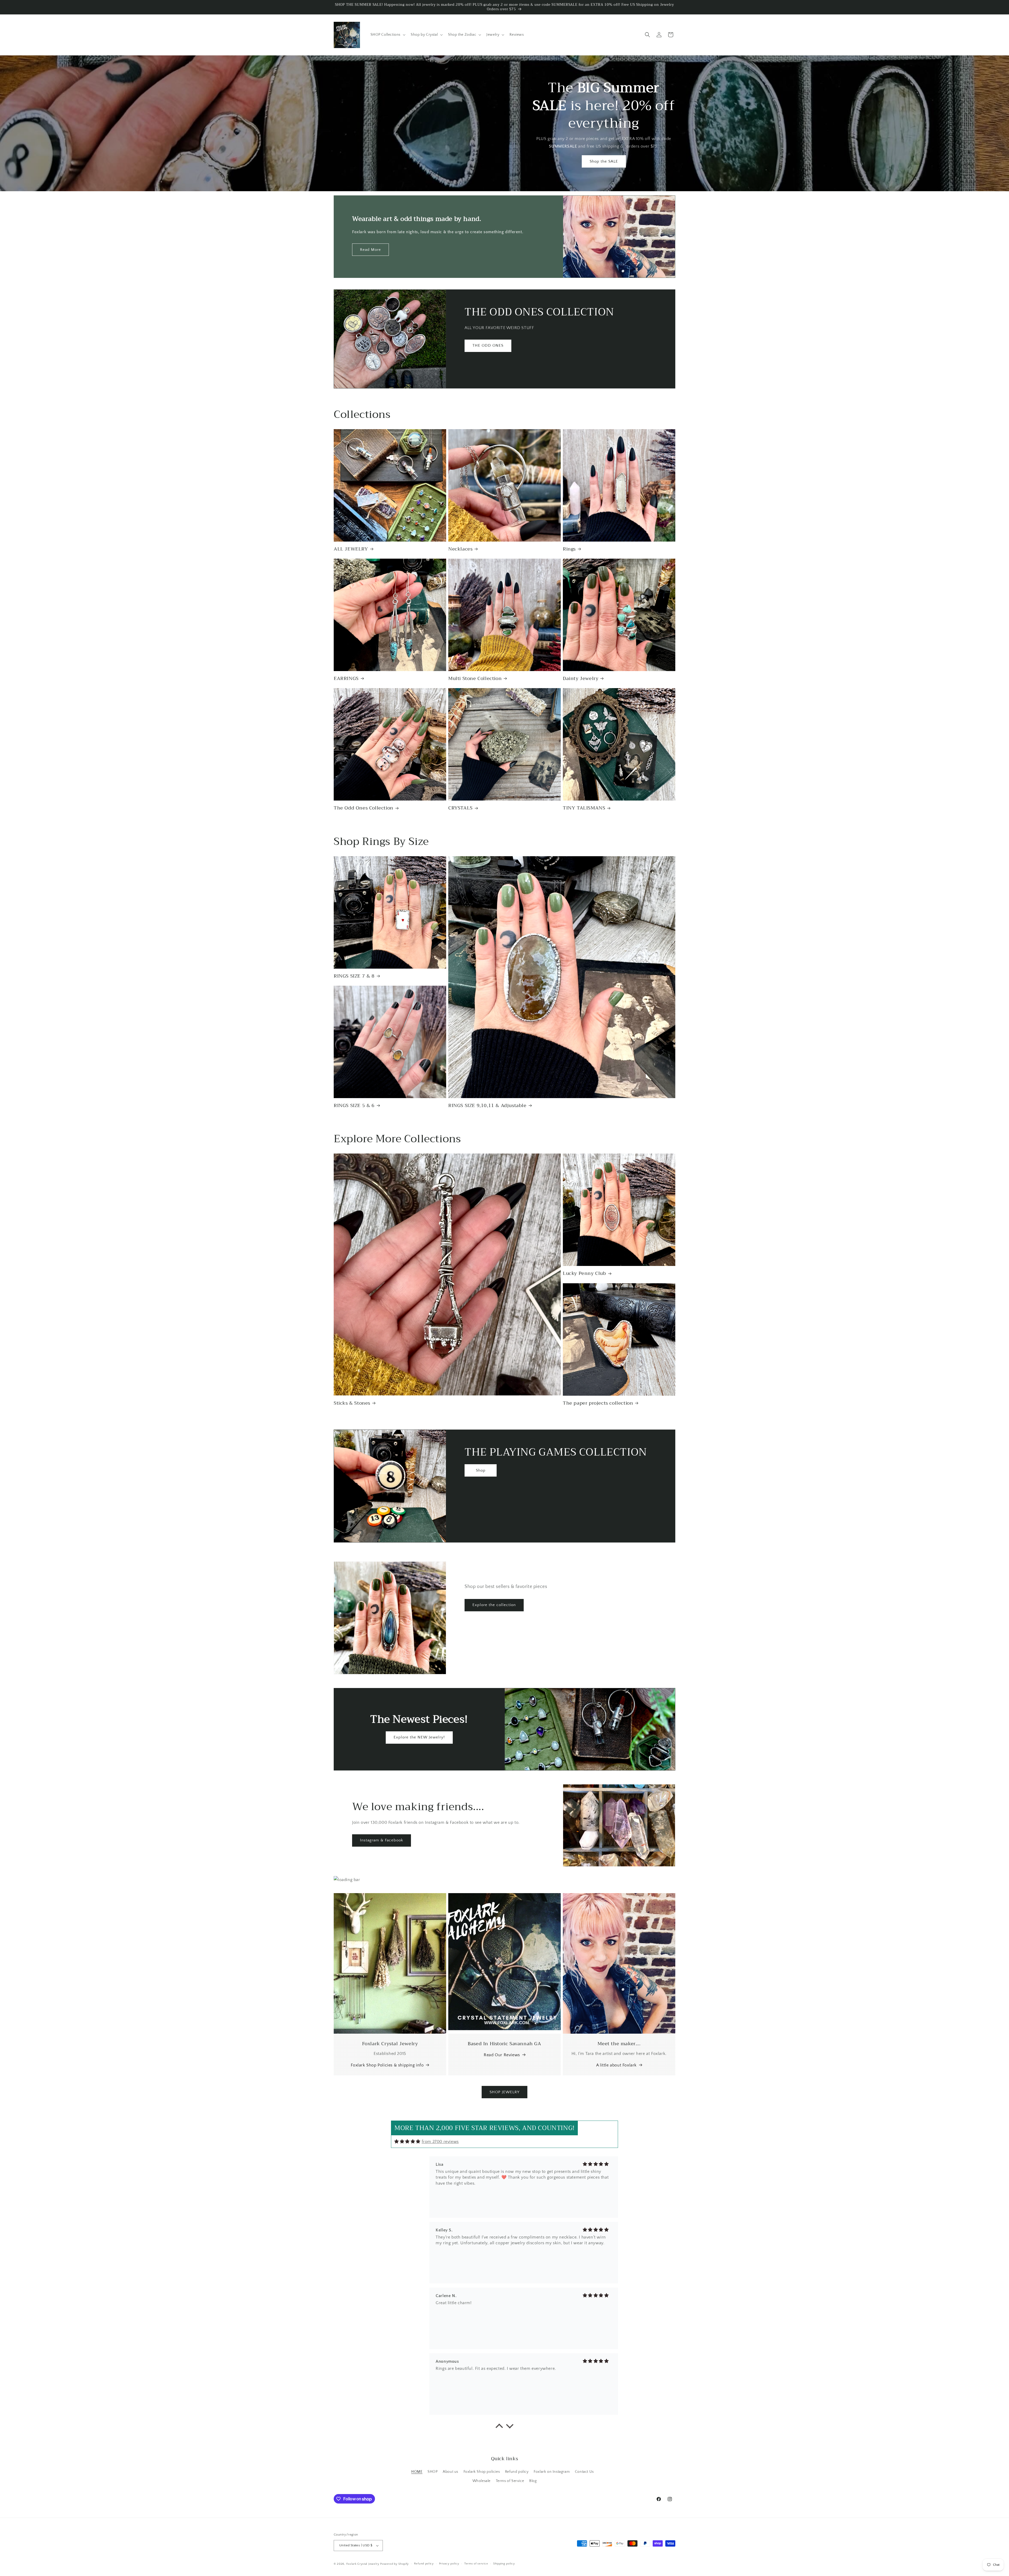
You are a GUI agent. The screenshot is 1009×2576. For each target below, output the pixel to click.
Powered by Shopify (395, 2564)
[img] (407, 2141)
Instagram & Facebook (382, 1840)
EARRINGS (346, 679)
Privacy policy (449, 2564)
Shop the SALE (604, 161)
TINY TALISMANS (584, 808)
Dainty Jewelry (581, 679)
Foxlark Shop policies (482, 2472)
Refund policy (517, 2472)
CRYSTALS (460, 808)
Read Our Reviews (502, 2055)
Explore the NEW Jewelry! (419, 1737)
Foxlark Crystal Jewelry (363, 2564)
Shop (480, 1470)
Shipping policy (504, 2564)
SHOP (433, 2472)
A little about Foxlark (616, 2065)
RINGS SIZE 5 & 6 (354, 1106)
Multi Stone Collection (475, 679)
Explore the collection (494, 1605)
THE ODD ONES (488, 346)
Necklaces (460, 549)
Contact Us (584, 2472)
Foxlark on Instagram (552, 2472)
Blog (533, 2481)
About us (451, 2472)
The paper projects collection (598, 1403)
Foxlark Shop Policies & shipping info (387, 2065)
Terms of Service (510, 2481)
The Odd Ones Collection (364, 808)
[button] (388, 35)
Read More (370, 250)
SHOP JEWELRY (504, 2092)
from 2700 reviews (440, 2142)
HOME (417, 2472)
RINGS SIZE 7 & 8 (354, 976)
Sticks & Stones (352, 1403)
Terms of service (476, 2564)
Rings (569, 549)
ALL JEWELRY (351, 549)
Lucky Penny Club (585, 1273)
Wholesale (482, 2481)
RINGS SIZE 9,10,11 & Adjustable (487, 1106)
